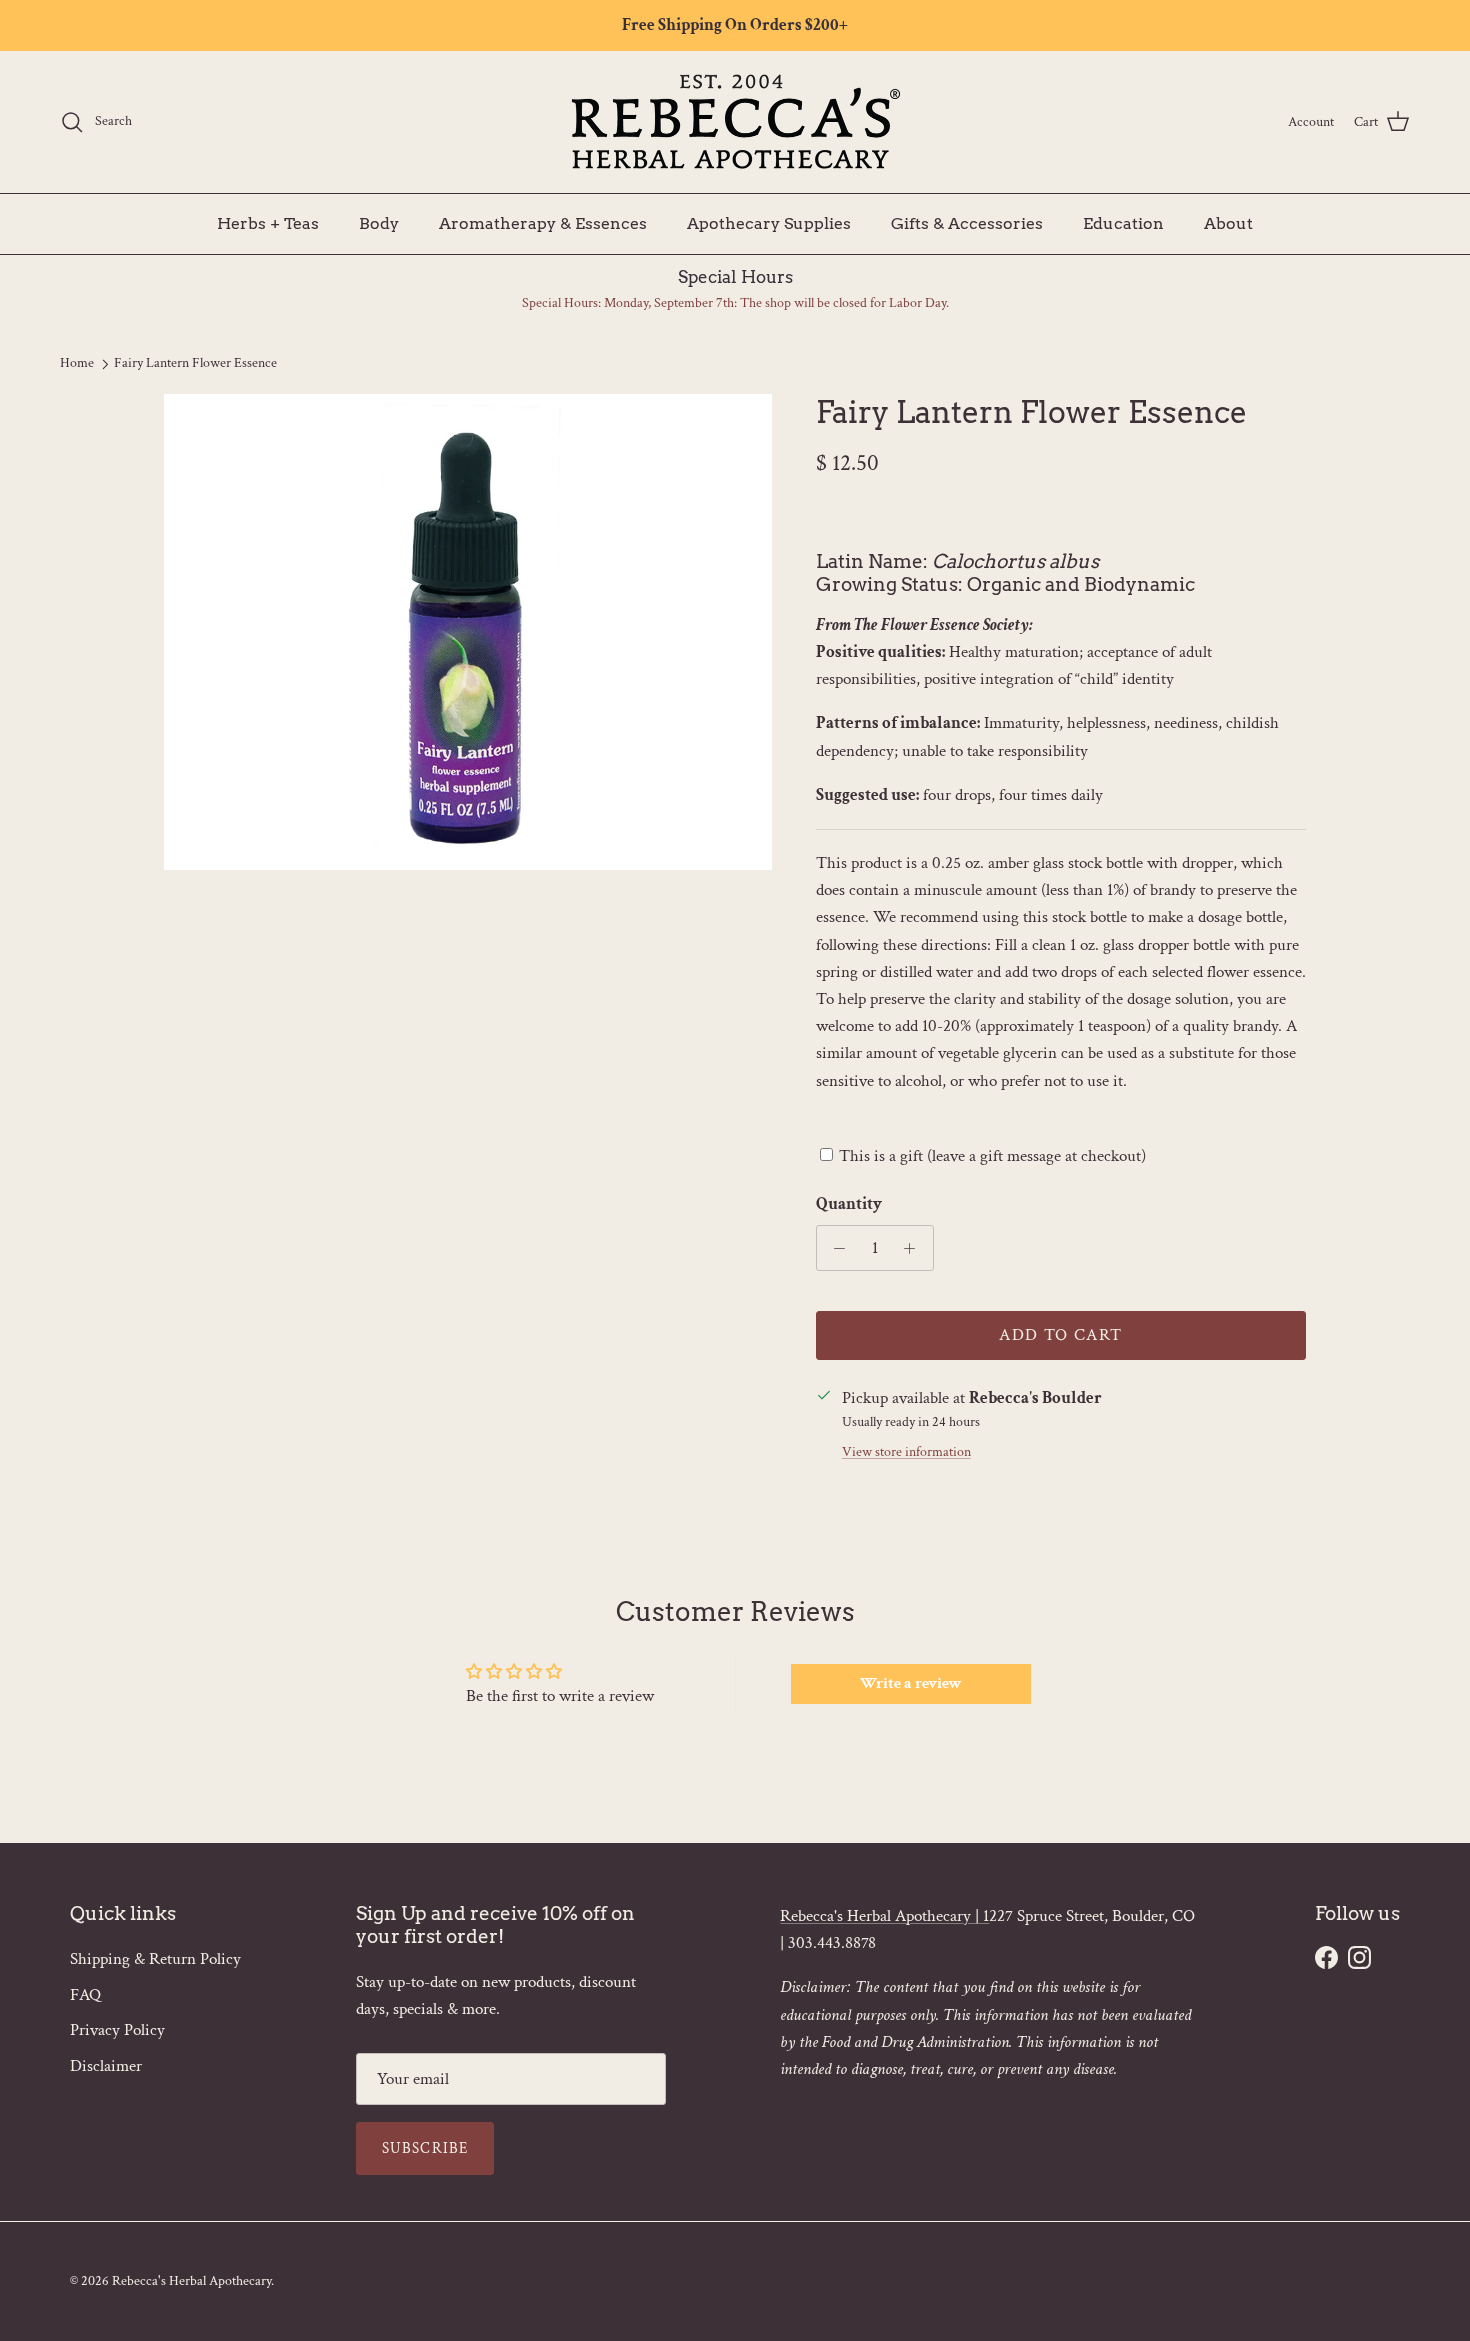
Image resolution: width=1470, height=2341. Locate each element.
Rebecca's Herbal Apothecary (191, 2281)
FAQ (85, 1995)
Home (77, 363)
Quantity (849, 1204)
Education (1123, 222)
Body (379, 222)
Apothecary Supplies (769, 222)
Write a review (911, 1683)
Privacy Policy (117, 2030)
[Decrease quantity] (835, 1248)
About (1228, 222)
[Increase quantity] (915, 1248)
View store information (906, 1452)
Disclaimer (106, 2066)
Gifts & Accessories (967, 222)
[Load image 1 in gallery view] (468, 632)
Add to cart (1060, 1335)
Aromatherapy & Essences (543, 222)
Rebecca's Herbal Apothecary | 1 (884, 1916)
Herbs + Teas (268, 222)
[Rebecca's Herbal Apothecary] (735, 122)
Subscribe (425, 2148)
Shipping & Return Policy (155, 1959)
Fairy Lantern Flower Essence (195, 363)
